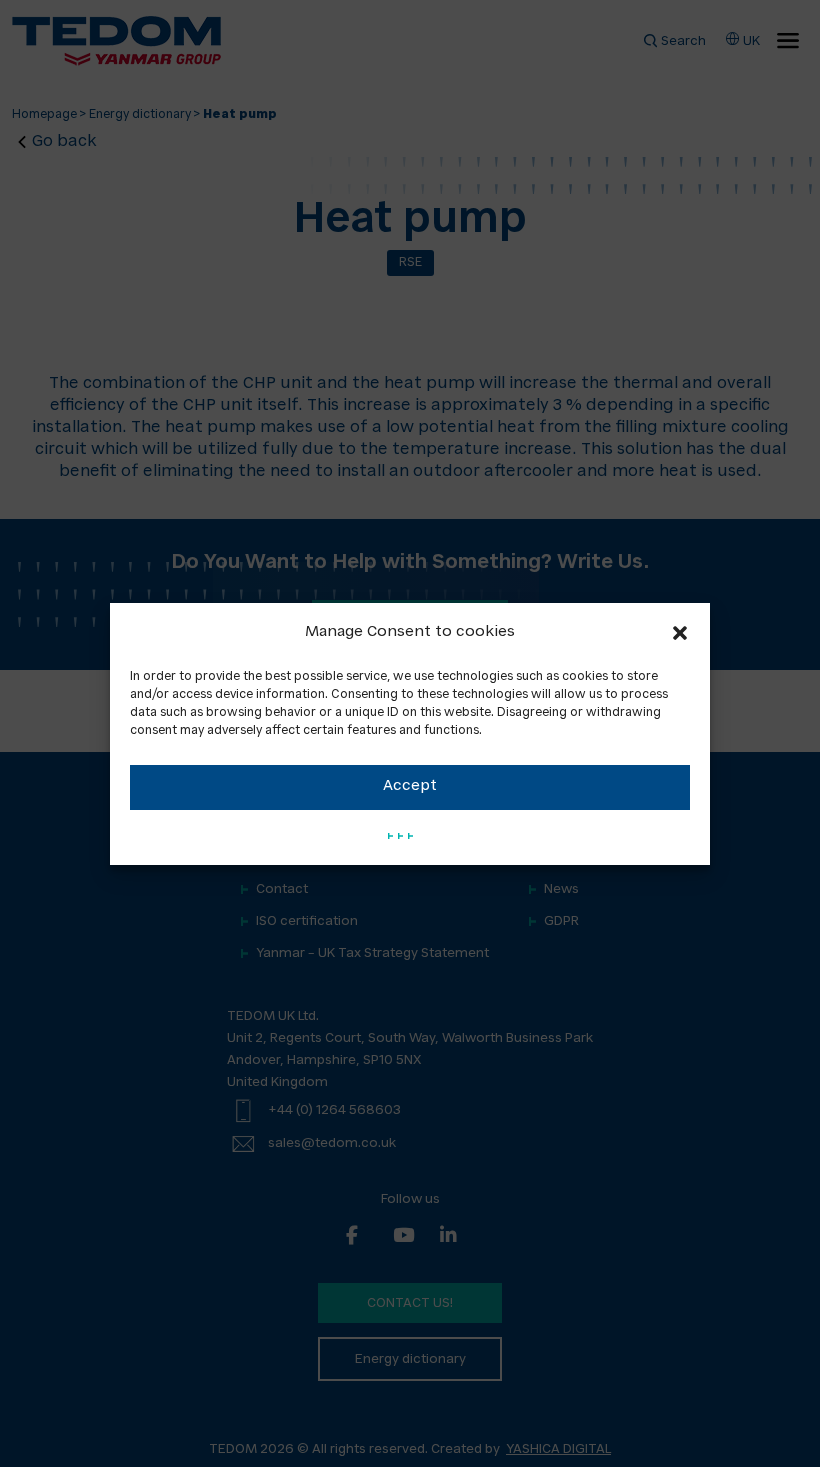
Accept (410, 786)
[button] (680, 633)
